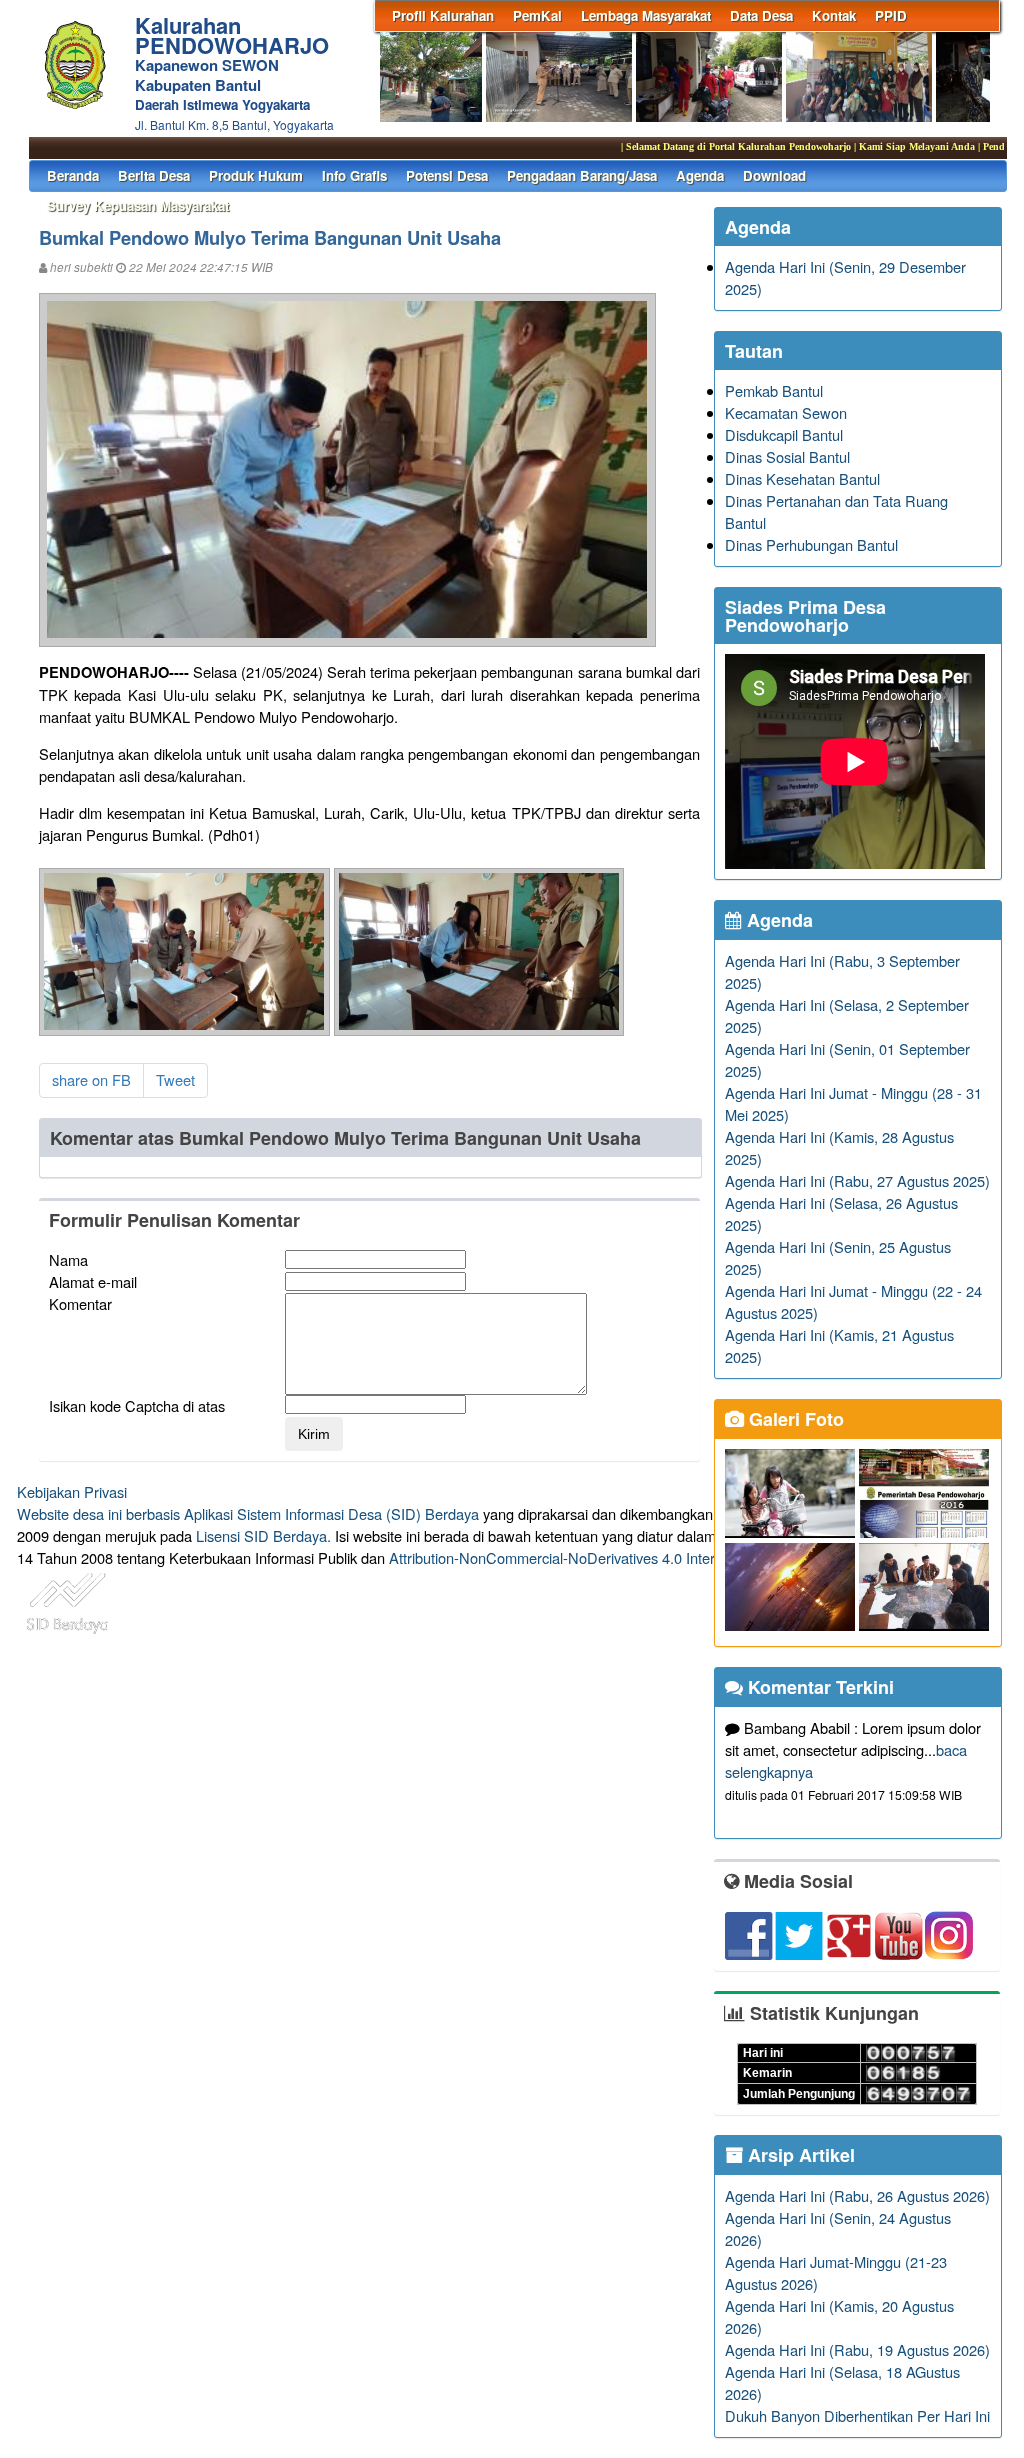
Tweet (175, 1079)
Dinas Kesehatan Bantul (802, 478)
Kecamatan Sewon (786, 412)
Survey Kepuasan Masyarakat (138, 205)
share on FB (91, 1079)
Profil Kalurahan (443, 15)
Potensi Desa (447, 175)
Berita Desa (154, 175)
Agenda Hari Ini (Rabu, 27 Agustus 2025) (857, 1180)
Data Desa (761, 15)
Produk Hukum (256, 175)
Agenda (700, 175)
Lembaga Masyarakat (646, 15)
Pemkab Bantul (774, 390)
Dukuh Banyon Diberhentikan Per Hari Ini (857, 2415)
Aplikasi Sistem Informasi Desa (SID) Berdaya (331, 1513)
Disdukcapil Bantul (784, 434)
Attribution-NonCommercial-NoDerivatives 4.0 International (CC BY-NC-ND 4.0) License (671, 1557)
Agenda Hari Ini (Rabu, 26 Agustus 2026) (857, 2195)
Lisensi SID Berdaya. (263, 1535)
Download (774, 175)
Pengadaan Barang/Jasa (582, 175)
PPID (891, 15)
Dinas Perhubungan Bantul (811, 544)
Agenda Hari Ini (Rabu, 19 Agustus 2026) (857, 2349)
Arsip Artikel (799, 2155)
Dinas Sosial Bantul (787, 456)
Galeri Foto (794, 1419)
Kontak (834, 15)
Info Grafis (354, 175)
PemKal (537, 15)
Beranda (73, 175)
